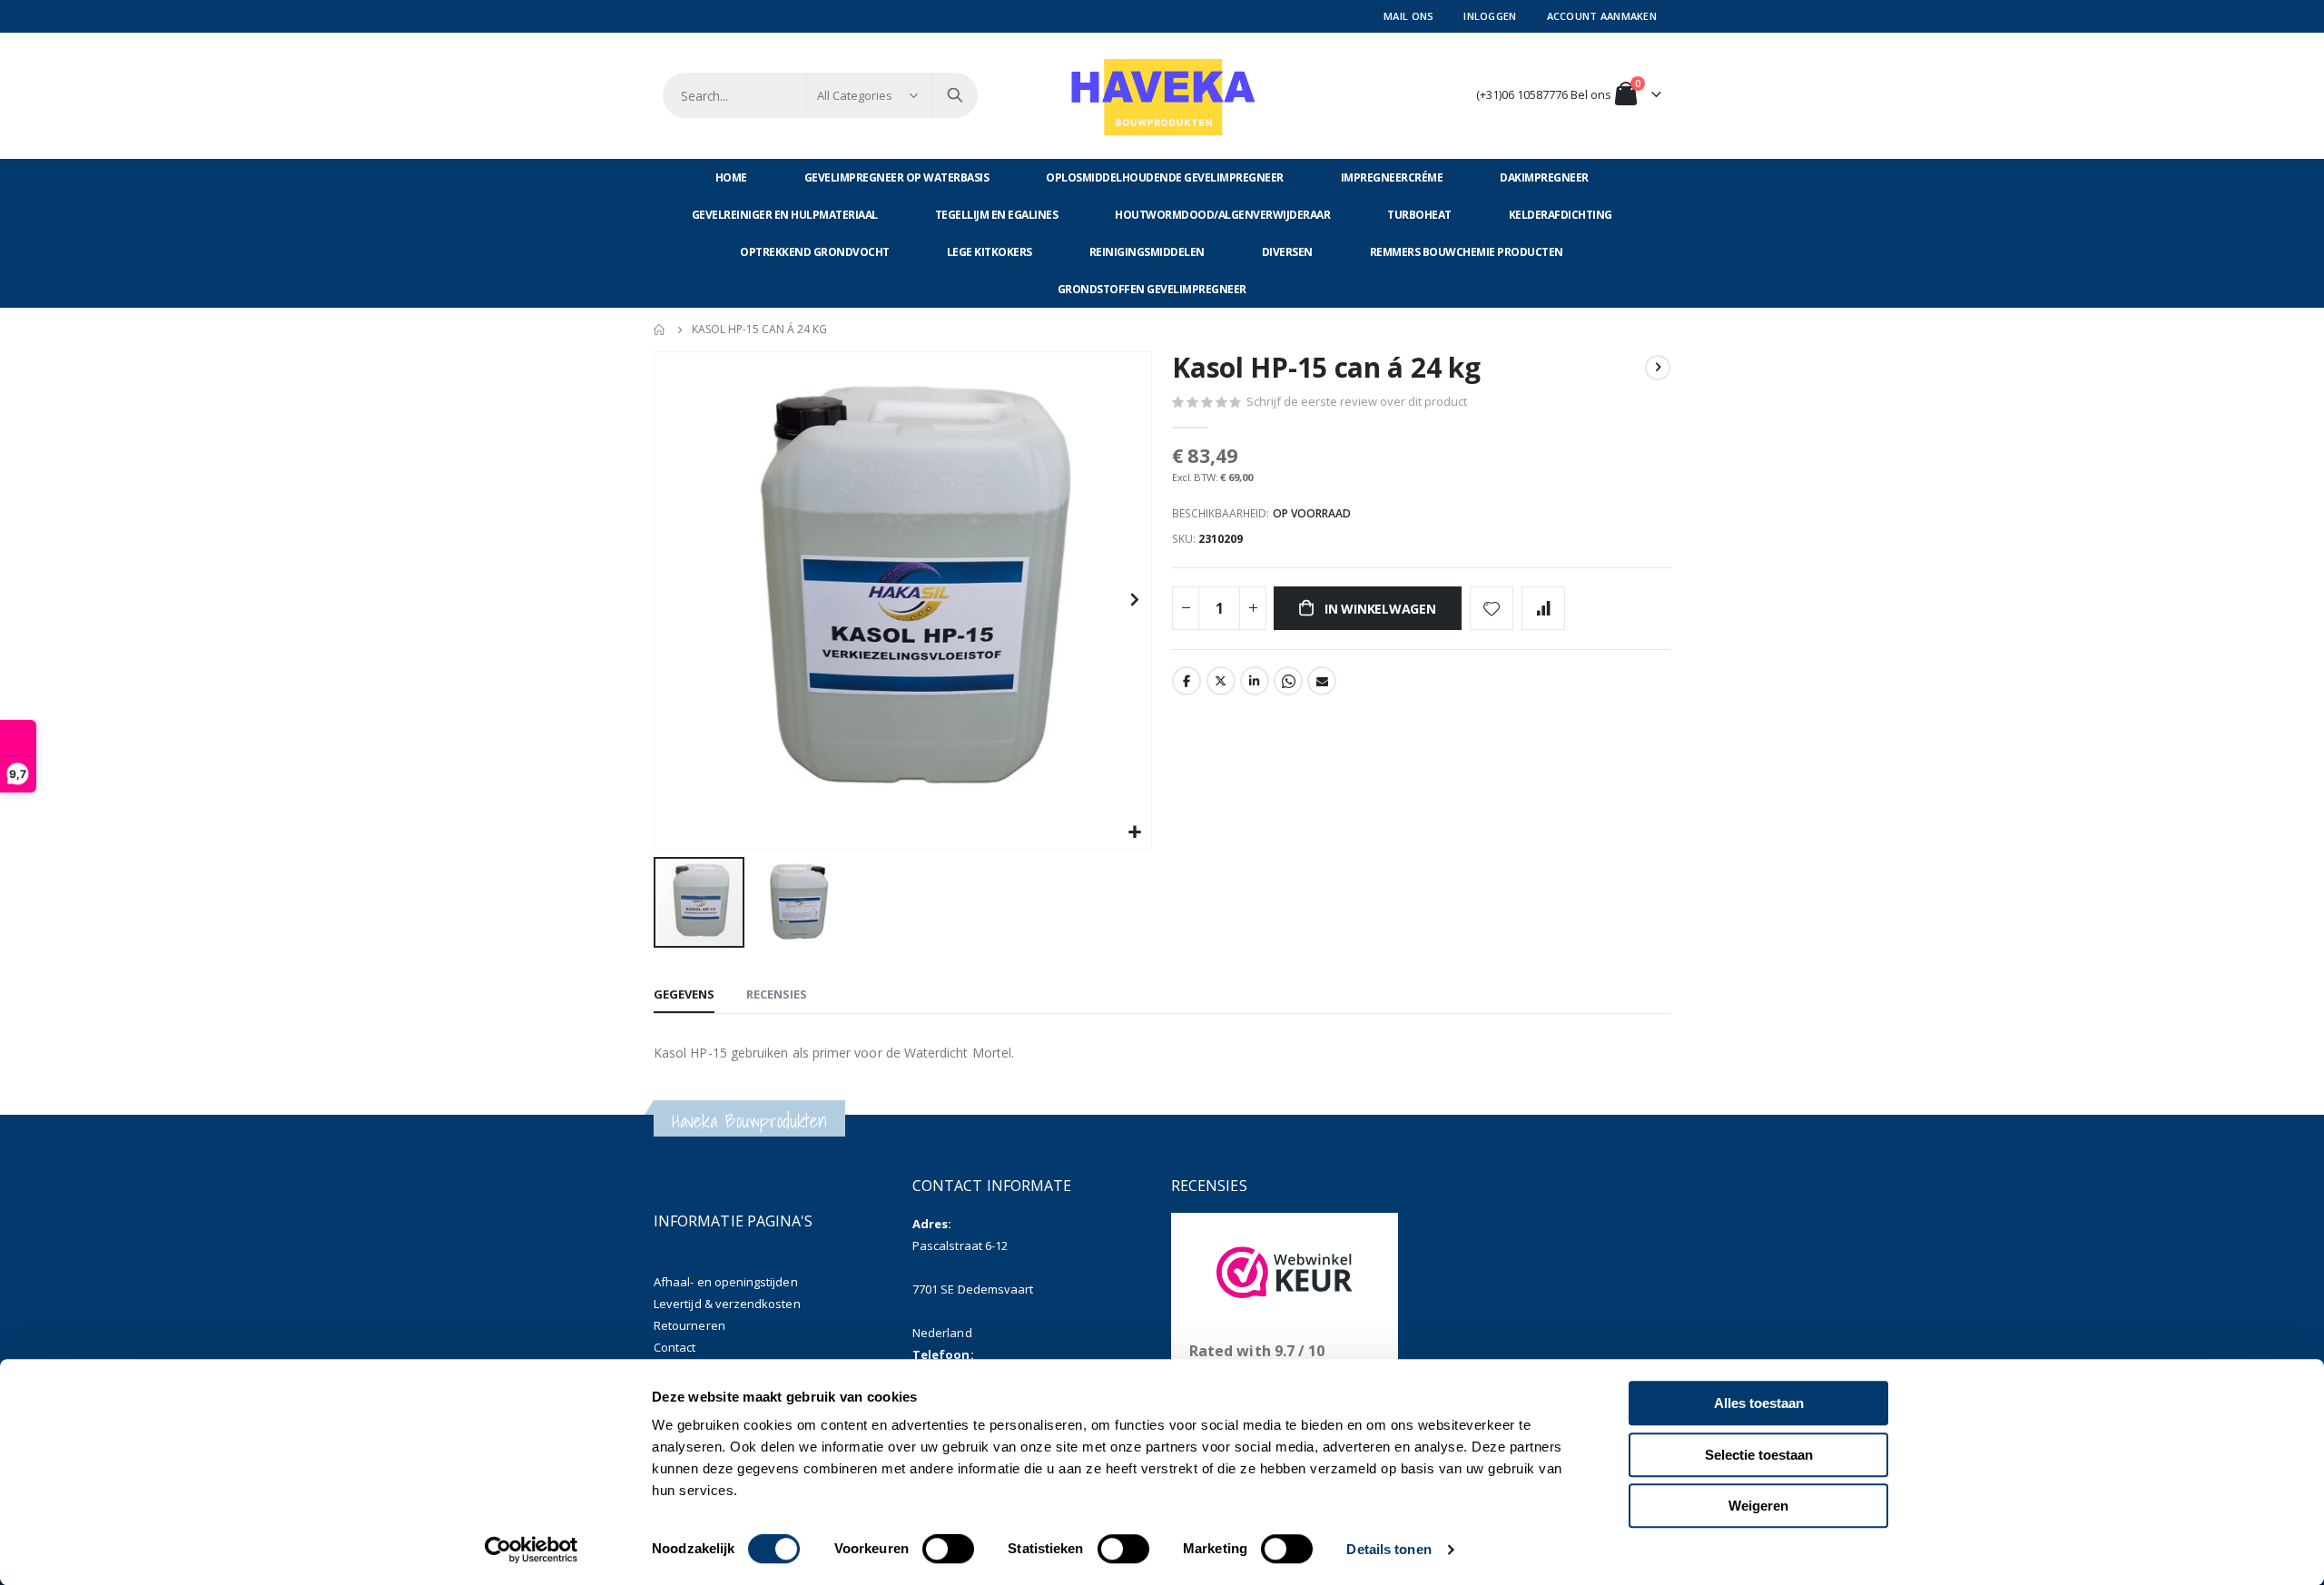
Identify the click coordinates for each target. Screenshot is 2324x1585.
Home (660, 330)
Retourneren (689, 1325)
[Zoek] (955, 95)
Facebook (1187, 681)
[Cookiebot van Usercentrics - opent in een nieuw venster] (532, 1550)
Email (1322, 681)
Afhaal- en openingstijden (726, 1282)
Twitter (1221, 681)
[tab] (684, 995)
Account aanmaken (1602, 16)
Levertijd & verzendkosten (727, 1304)
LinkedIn (1255, 681)
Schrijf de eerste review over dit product (1357, 401)
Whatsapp (1288, 681)
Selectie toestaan (1759, 1455)
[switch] (948, 1551)
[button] (1135, 833)
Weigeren (1758, 1506)
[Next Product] (1658, 368)
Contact (675, 1347)
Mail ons (1408, 16)
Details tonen (1388, 1549)
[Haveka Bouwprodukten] (1162, 96)
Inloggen (1490, 16)
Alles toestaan (1759, 1403)
